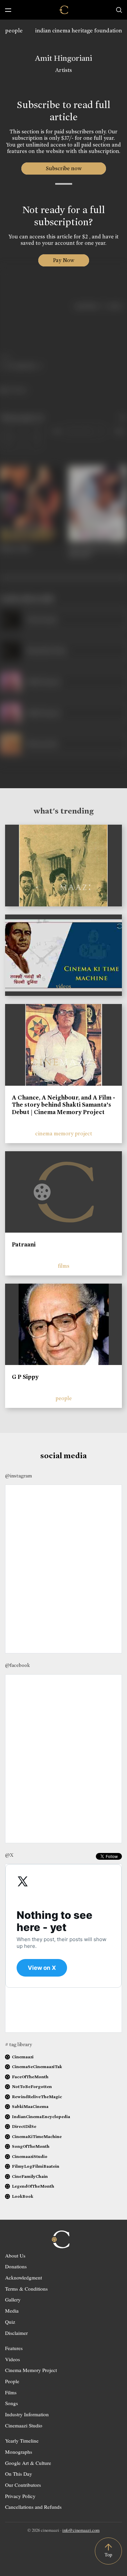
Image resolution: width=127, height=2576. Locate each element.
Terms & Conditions (26, 2289)
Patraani (24, 1244)
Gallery (13, 2299)
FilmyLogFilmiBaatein (36, 2166)
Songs (12, 2403)
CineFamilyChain (30, 2176)
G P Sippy (25, 1377)
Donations (16, 2266)
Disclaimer (16, 2333)
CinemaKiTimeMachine (37, 2136)
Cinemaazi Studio (24, 2425)
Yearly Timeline (22, 2441)
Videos (13, 2359)
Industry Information (27, 2414)
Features (14, 2348)
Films (11, 2392)
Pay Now (64, 260)
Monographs (19, 2452)
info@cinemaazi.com (81, 2530)
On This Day (19, 2474)
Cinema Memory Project (31, 2370)
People (12, 2381)
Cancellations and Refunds (33, 2507)
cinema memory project (64, 1134)
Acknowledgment (24, 2277)
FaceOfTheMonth (30, 2077)
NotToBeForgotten (32, 2086)
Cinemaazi (23, 2057)
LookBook (23, 2196)
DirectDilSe (24, 2126)
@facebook (17, 1665)
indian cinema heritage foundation (79, 31)
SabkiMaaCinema (30, 2106)
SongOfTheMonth (31, 2146)
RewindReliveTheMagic (37, 2097)
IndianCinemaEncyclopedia (41, 2117)
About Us (15, 2256)
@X (9, 1855)
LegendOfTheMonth (33, 2186)
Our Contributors (23, 2485)
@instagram (18, 1476)
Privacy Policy (20, 2496)
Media (12, 2311)
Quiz (10, 2322)
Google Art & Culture (28, 2463)
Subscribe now (63, 168)
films (64, 1266)
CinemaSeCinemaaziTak (37, 2067)
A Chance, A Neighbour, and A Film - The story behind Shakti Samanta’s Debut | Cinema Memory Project (63, 1105)
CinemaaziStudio (30, 2156)
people (14, 31)
